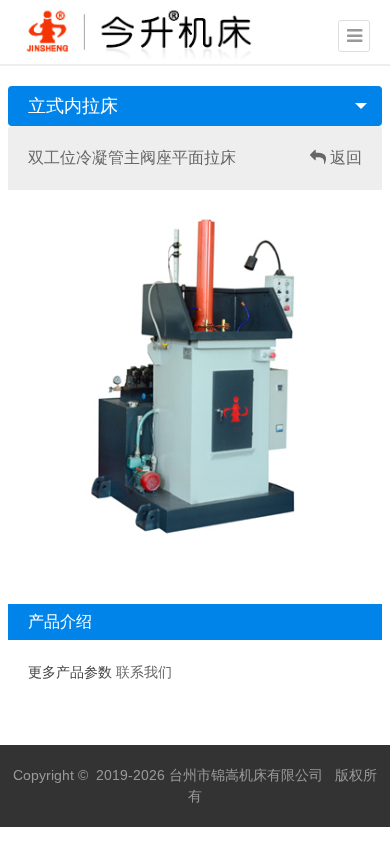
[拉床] (148, 30)
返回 (344, 157)
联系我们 (144, 672)
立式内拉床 (73, 106)
